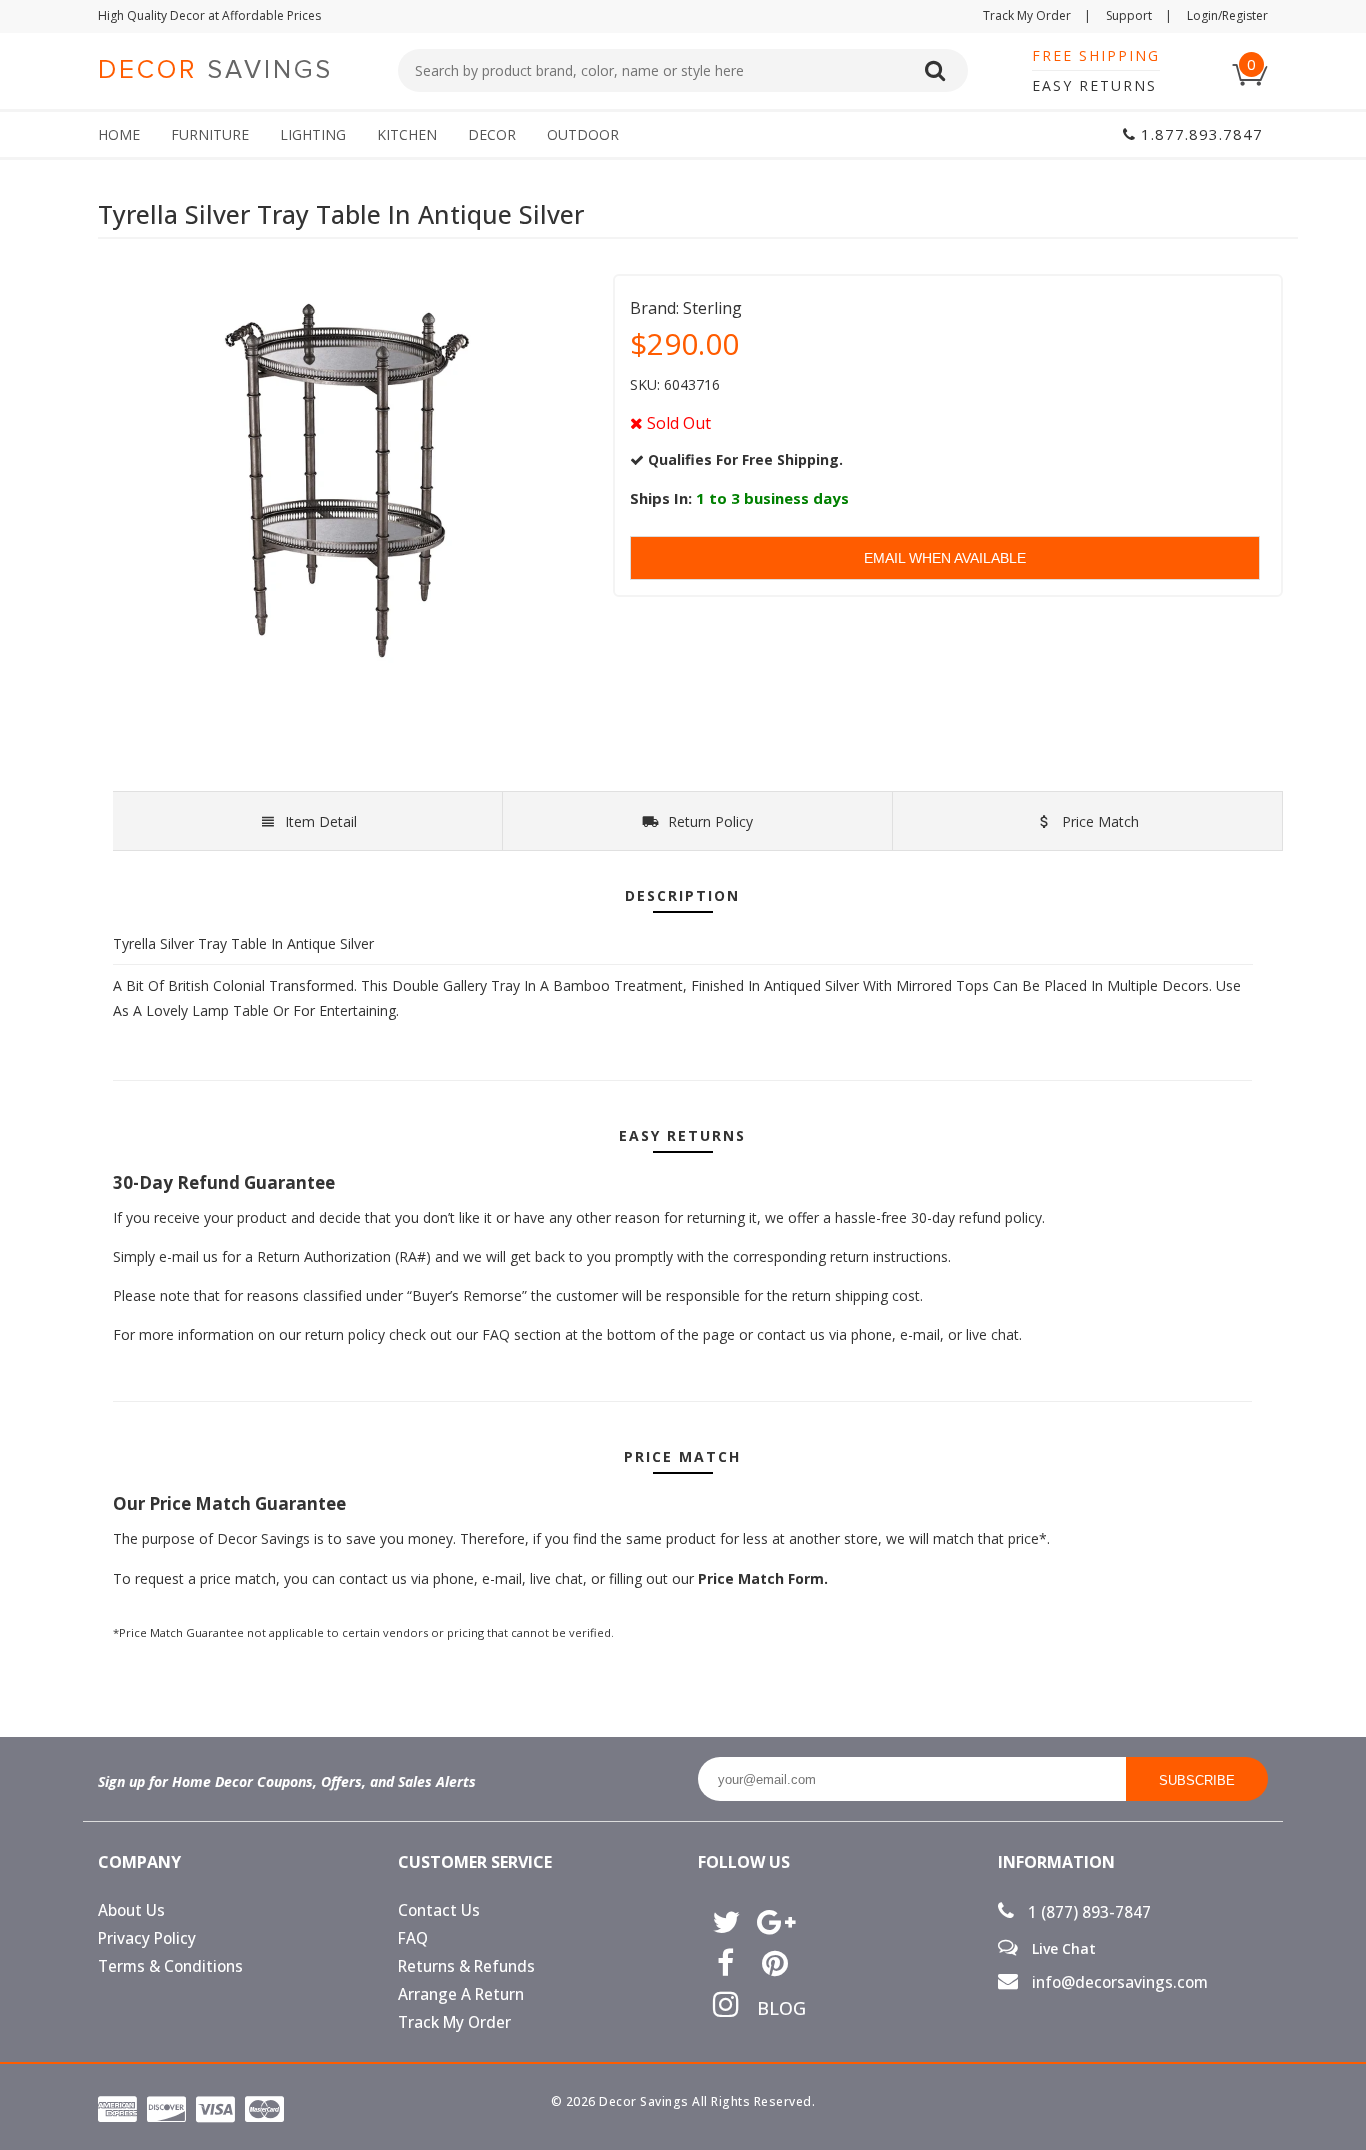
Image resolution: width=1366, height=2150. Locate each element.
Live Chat (1062, 1948)
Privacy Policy (147, 1938)
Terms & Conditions (170, 1966)
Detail (321, 821)
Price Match (1098, 821)
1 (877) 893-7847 (1087, 1912)
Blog (774, 2008)
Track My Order (1037, 15)
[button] (1365, 2149)
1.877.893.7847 (1199, 134)
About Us (131, 1910)
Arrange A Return (461, 1994)
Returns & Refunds (466, 1966)
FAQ (413, 1938)
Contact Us (439, 1910)
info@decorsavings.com (1118, 1982)
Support (1139, 15)
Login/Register (1227, 15)
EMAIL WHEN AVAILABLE (945, 558)
